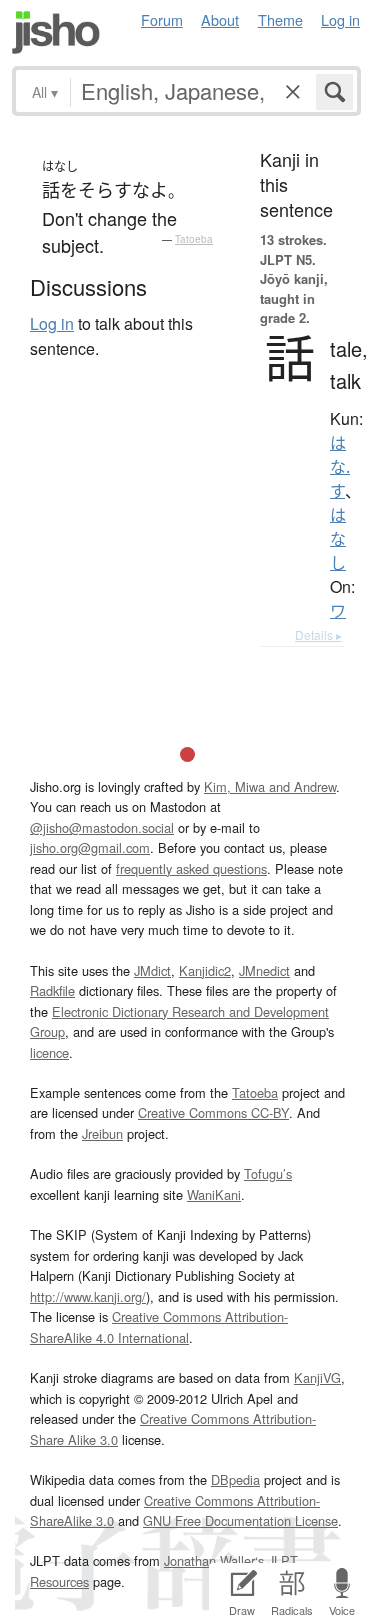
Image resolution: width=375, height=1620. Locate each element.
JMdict (152, 970)
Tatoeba (194, 239)
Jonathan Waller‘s (214, 1560)
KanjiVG (317, 1377)
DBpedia (235, 1479)
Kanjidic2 (205, 970)
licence (49, 1052)
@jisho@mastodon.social (102, 827)
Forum (162, 19)
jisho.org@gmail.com (90, 847)
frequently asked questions (191, 868)
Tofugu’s (268, 1173)
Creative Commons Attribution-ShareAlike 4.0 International (159, 1326)
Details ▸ (318, 634)
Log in (340, 19)
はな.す (340, 467)
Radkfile (52, 990)
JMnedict (264, 970)
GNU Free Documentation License (240, 1520)
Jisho (56, 32)
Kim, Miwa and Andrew (270, 786)
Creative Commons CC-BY (213, 1112)
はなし (338, 539)
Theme (280, 19)
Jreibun (102, 1133)
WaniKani (214, 1194)
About (220, 19)
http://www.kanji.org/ (88, 1296)
